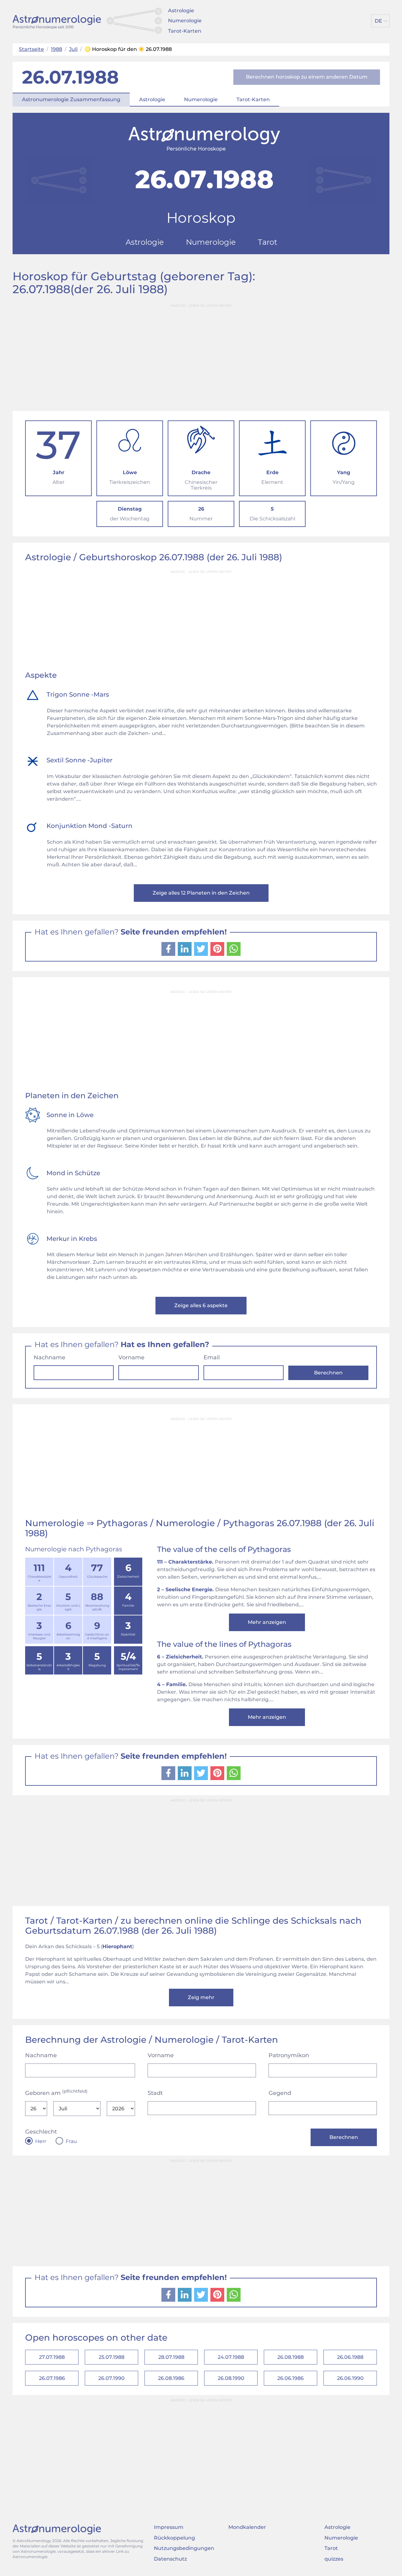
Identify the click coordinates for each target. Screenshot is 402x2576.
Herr (41, 2141)
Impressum (169, 2527)
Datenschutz (170, 2559)
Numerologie (185, 21)
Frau (71, 2141)
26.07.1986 (52, 2378)
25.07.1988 (111, 2357)
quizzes (334, 2559)
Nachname (49, 1357)
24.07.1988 (231, 2357)
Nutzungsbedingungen (184, 2548)
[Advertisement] (201, 355)
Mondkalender (247, 2527)
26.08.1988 (291, 2357)
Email (212, 1357)
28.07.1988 (171, 2357)
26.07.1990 (111, 2378)
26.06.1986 (291, 2378)
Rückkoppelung (174, 2538)
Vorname (131, 1357)
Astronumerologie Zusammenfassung (71, 99)
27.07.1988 (52, 2357)
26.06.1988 (350, 2357)
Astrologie (181, 11)
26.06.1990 (350, 2378)
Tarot (331, 2548)
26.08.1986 (171, 2378)
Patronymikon (289, 2055)
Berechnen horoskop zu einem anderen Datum (307, 77)
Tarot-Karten (185, 31)
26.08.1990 (231, 2378)
